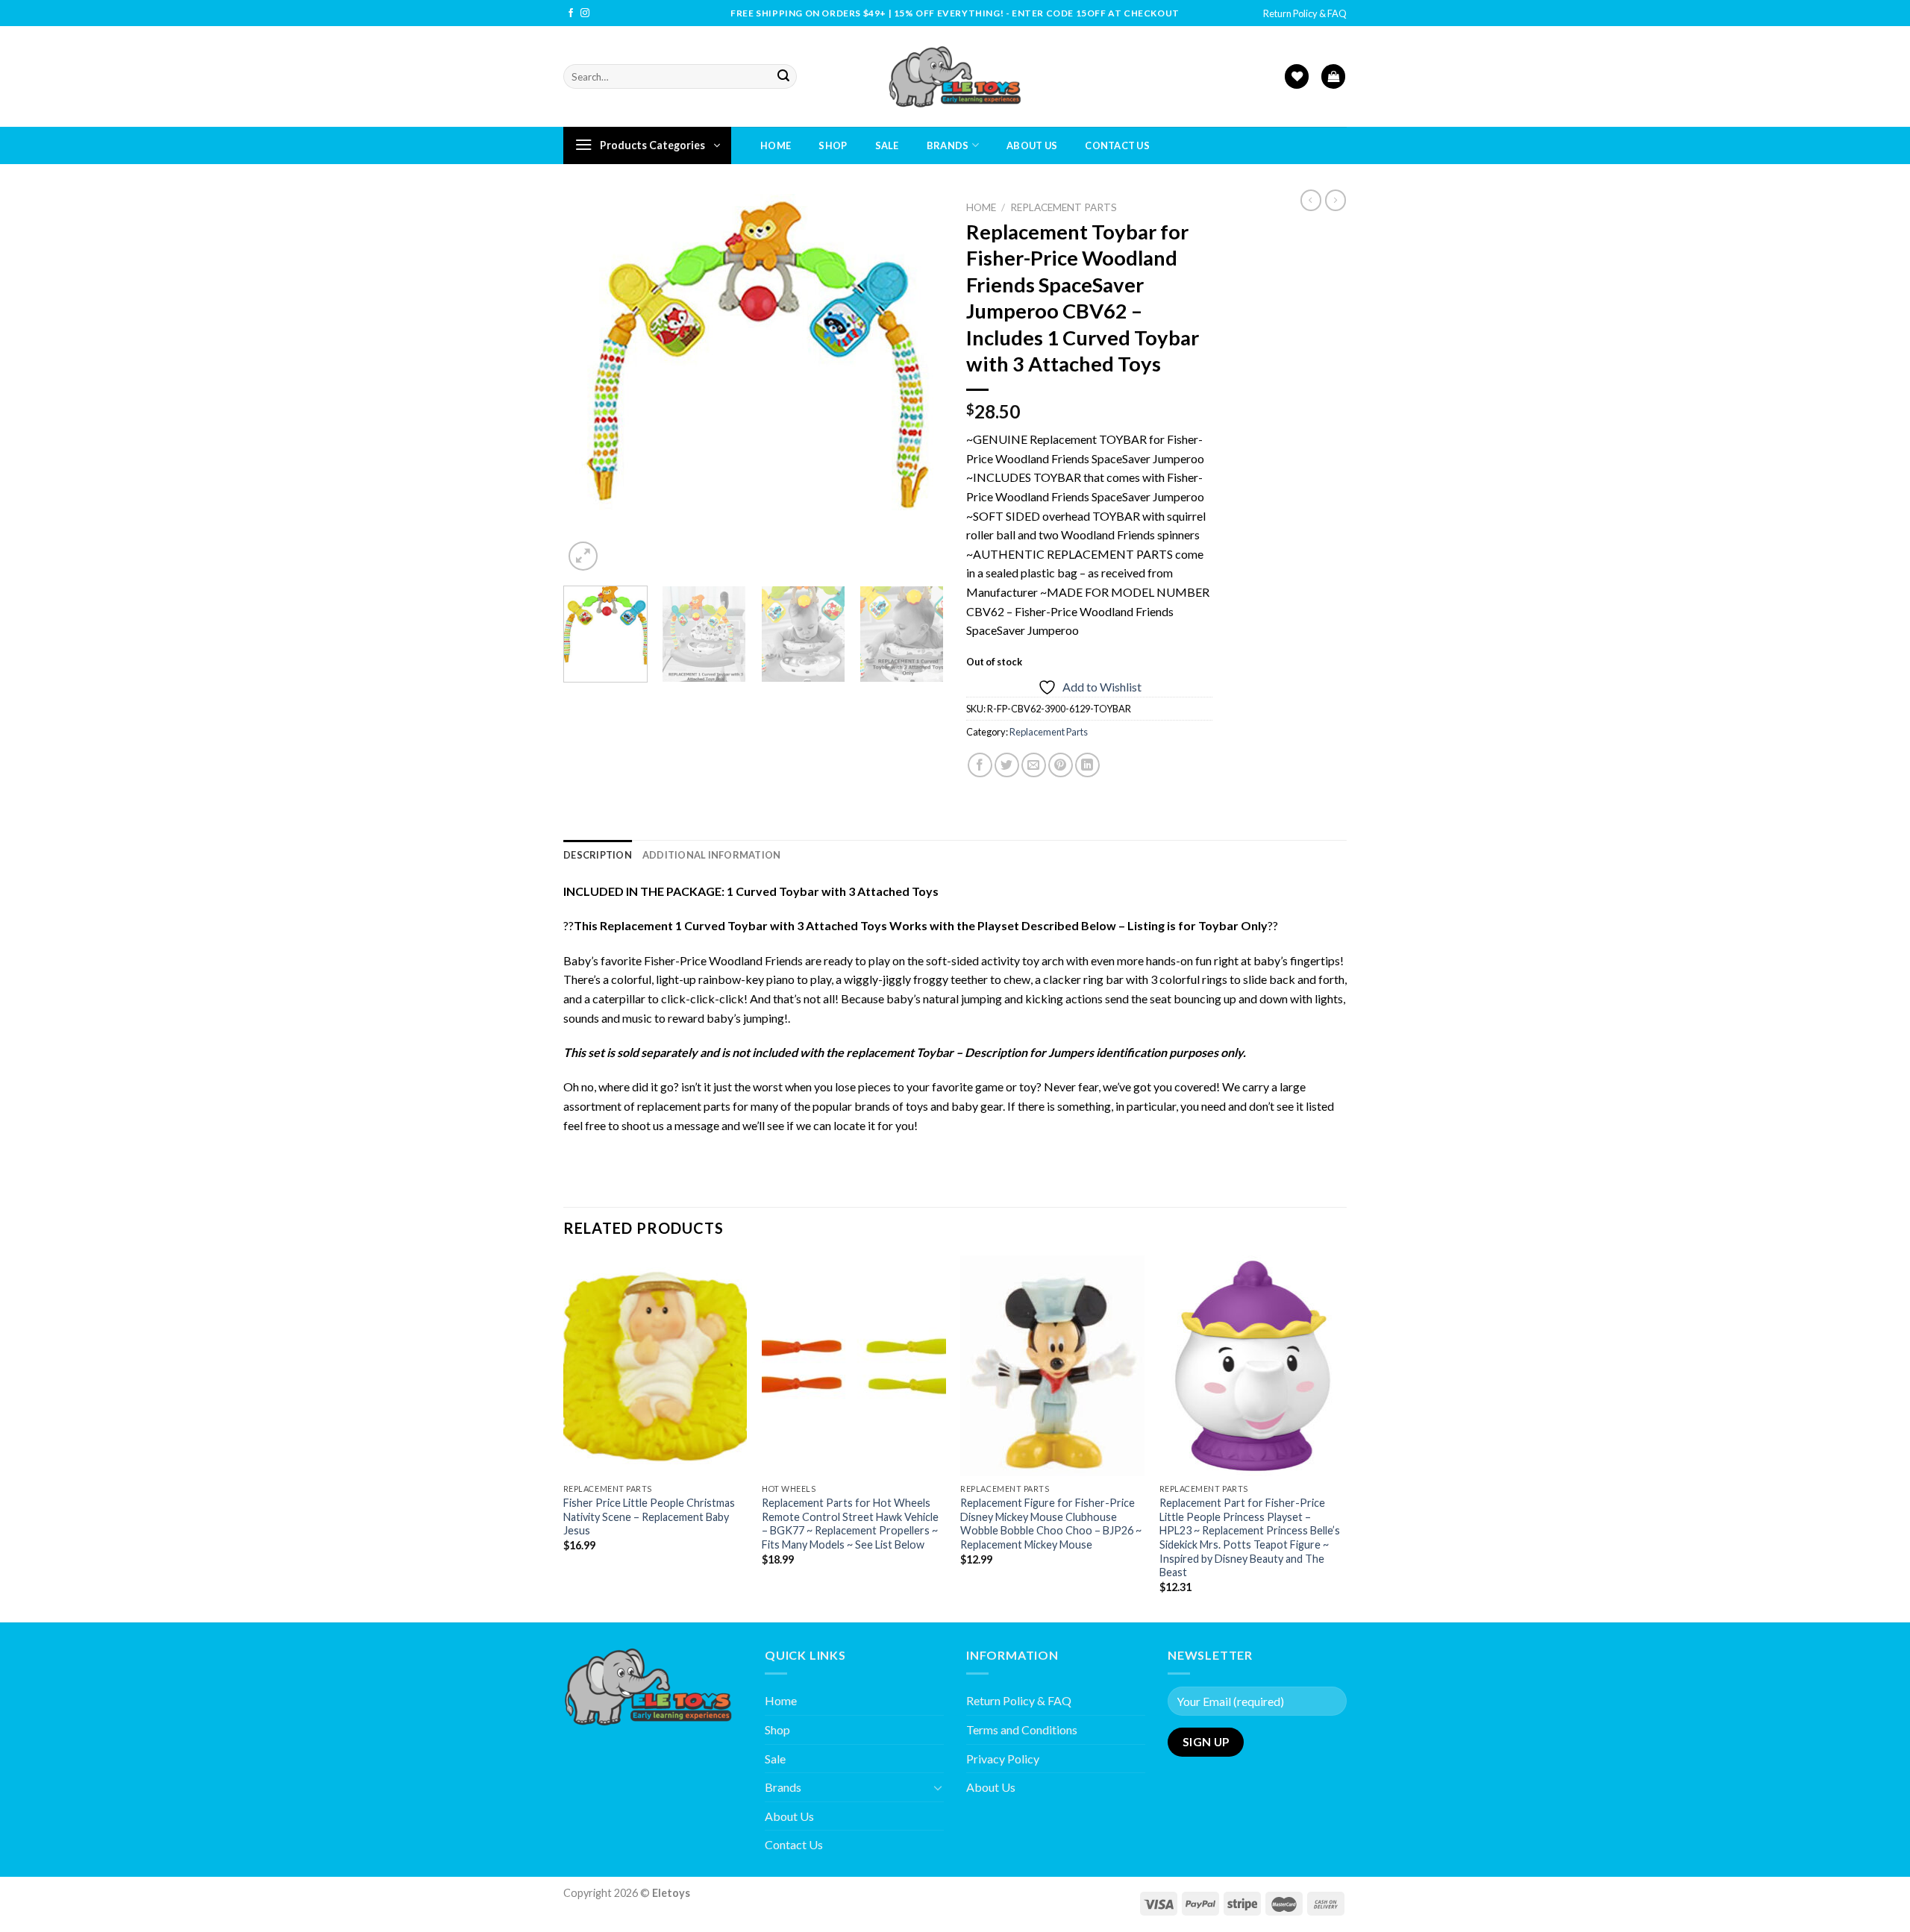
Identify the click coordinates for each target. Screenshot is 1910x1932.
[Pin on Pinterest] (1061, 765)
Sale (887, 145)
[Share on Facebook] (980, 765)
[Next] (918, 384)
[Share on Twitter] (1007, 765)
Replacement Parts (1064, 207)
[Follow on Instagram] (585, 13)
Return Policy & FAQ (1305, 13)
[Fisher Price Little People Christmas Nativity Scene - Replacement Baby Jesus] (655, 1366)
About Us (1032, 145)
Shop (833, 145)
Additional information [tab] (712, 855)
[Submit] (783, 77)
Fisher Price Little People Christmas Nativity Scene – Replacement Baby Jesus (649, 1517)
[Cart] (1333, 76)
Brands (948, 145)
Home (776, 145)
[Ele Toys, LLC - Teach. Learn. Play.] (955, 76)
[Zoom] (583, 556)
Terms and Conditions (1022, 1729)
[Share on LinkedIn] (1087, 765)
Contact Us (1117, 145)
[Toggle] (938, 1787)
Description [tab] (598, 855)
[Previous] (589, 384)
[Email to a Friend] (1034, 765)
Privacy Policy (1003, 1759)
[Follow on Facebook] (571, 13)
